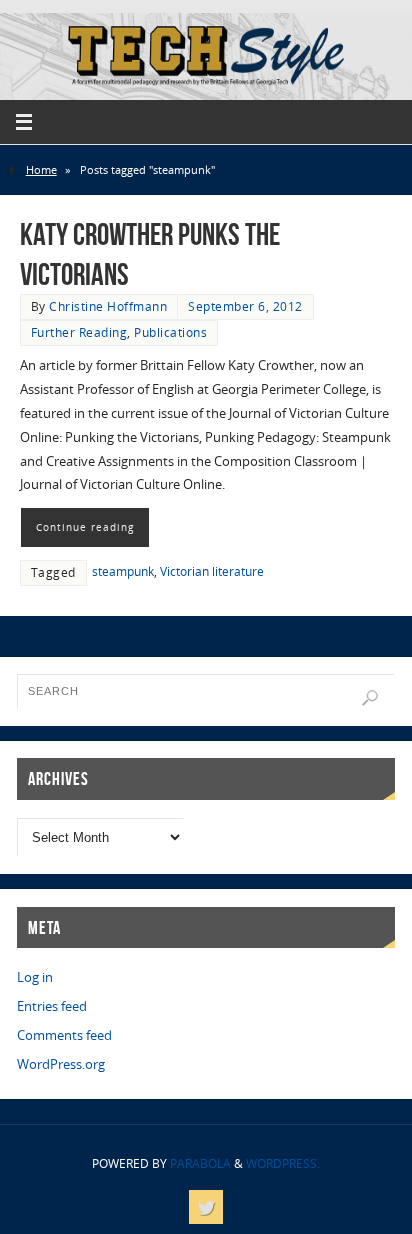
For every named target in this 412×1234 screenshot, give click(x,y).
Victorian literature (212, 571)
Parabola (200, 1163)
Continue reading (85, 527)
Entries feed (52, 1006)
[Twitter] (206, 1207)
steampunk (123, 571)
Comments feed (64, 1035)
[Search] (370, 698)
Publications (170, 332)
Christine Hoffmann (108, 306)
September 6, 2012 (245, 306)
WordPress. (283, 1163)
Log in (35, 977)
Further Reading (79, 332)
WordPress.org (61, 1064)
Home (41, 169)
